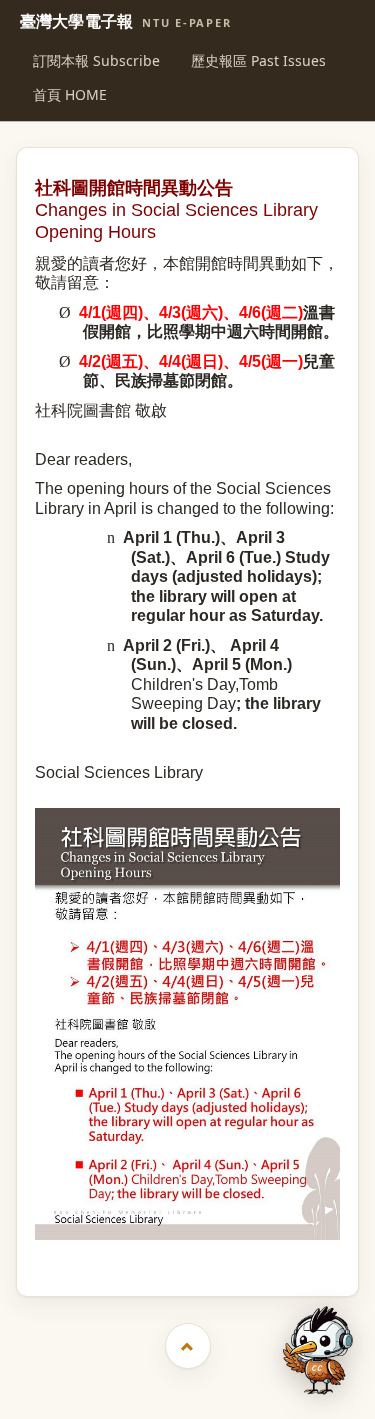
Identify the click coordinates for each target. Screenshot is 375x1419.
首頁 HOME (70, 94)
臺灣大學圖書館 (189, 1257)
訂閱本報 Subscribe (96, 60)
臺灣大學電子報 (126, 22)
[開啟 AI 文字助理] (318, 1350)
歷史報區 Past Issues (258, 60)
